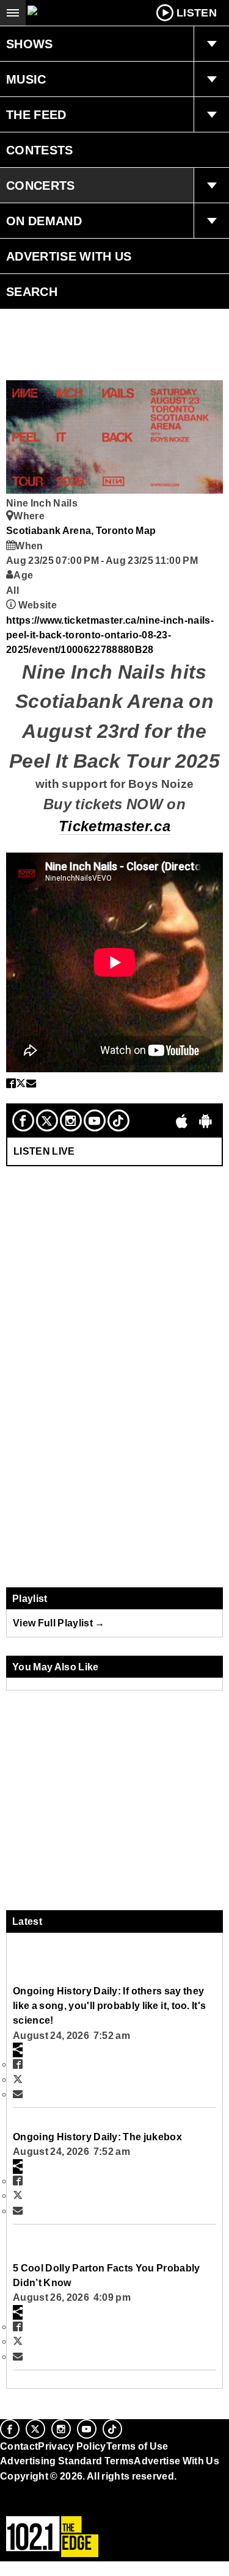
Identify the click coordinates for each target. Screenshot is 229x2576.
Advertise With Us (69, 256)
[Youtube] (95, 1120)
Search (32, 292)
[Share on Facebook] (11, 1083)
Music (26, 79)
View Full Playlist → (59, 1623)
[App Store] (182, 1120)
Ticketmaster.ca (114, 826)
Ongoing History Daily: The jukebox (97, 2137)
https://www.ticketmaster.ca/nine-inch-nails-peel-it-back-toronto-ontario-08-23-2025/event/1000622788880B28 (110, 635)
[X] (47, 1120)
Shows (30, 44)
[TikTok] (118, 1120)
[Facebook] (23, 1120)
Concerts (41, 186)
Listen (197, 13)
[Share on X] (21, 1083)
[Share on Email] (31, 1083)
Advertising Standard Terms (67, 2461)
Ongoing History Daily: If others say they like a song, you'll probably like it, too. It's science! (109, 2006)
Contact (19, 2446)
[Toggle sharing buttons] (18, 2050)
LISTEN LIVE (44, 1151)
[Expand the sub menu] (211, 44)
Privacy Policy (72, 2446)
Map (146, 530)
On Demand (44, 221)
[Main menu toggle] (13, 13)
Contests (40, 150)
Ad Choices (29, 2505)
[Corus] (2, 2492)
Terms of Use (137, 2446)
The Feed (36, 115)
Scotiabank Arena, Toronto (71, 530)
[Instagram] (71, 1120)
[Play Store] (206, 1120)
